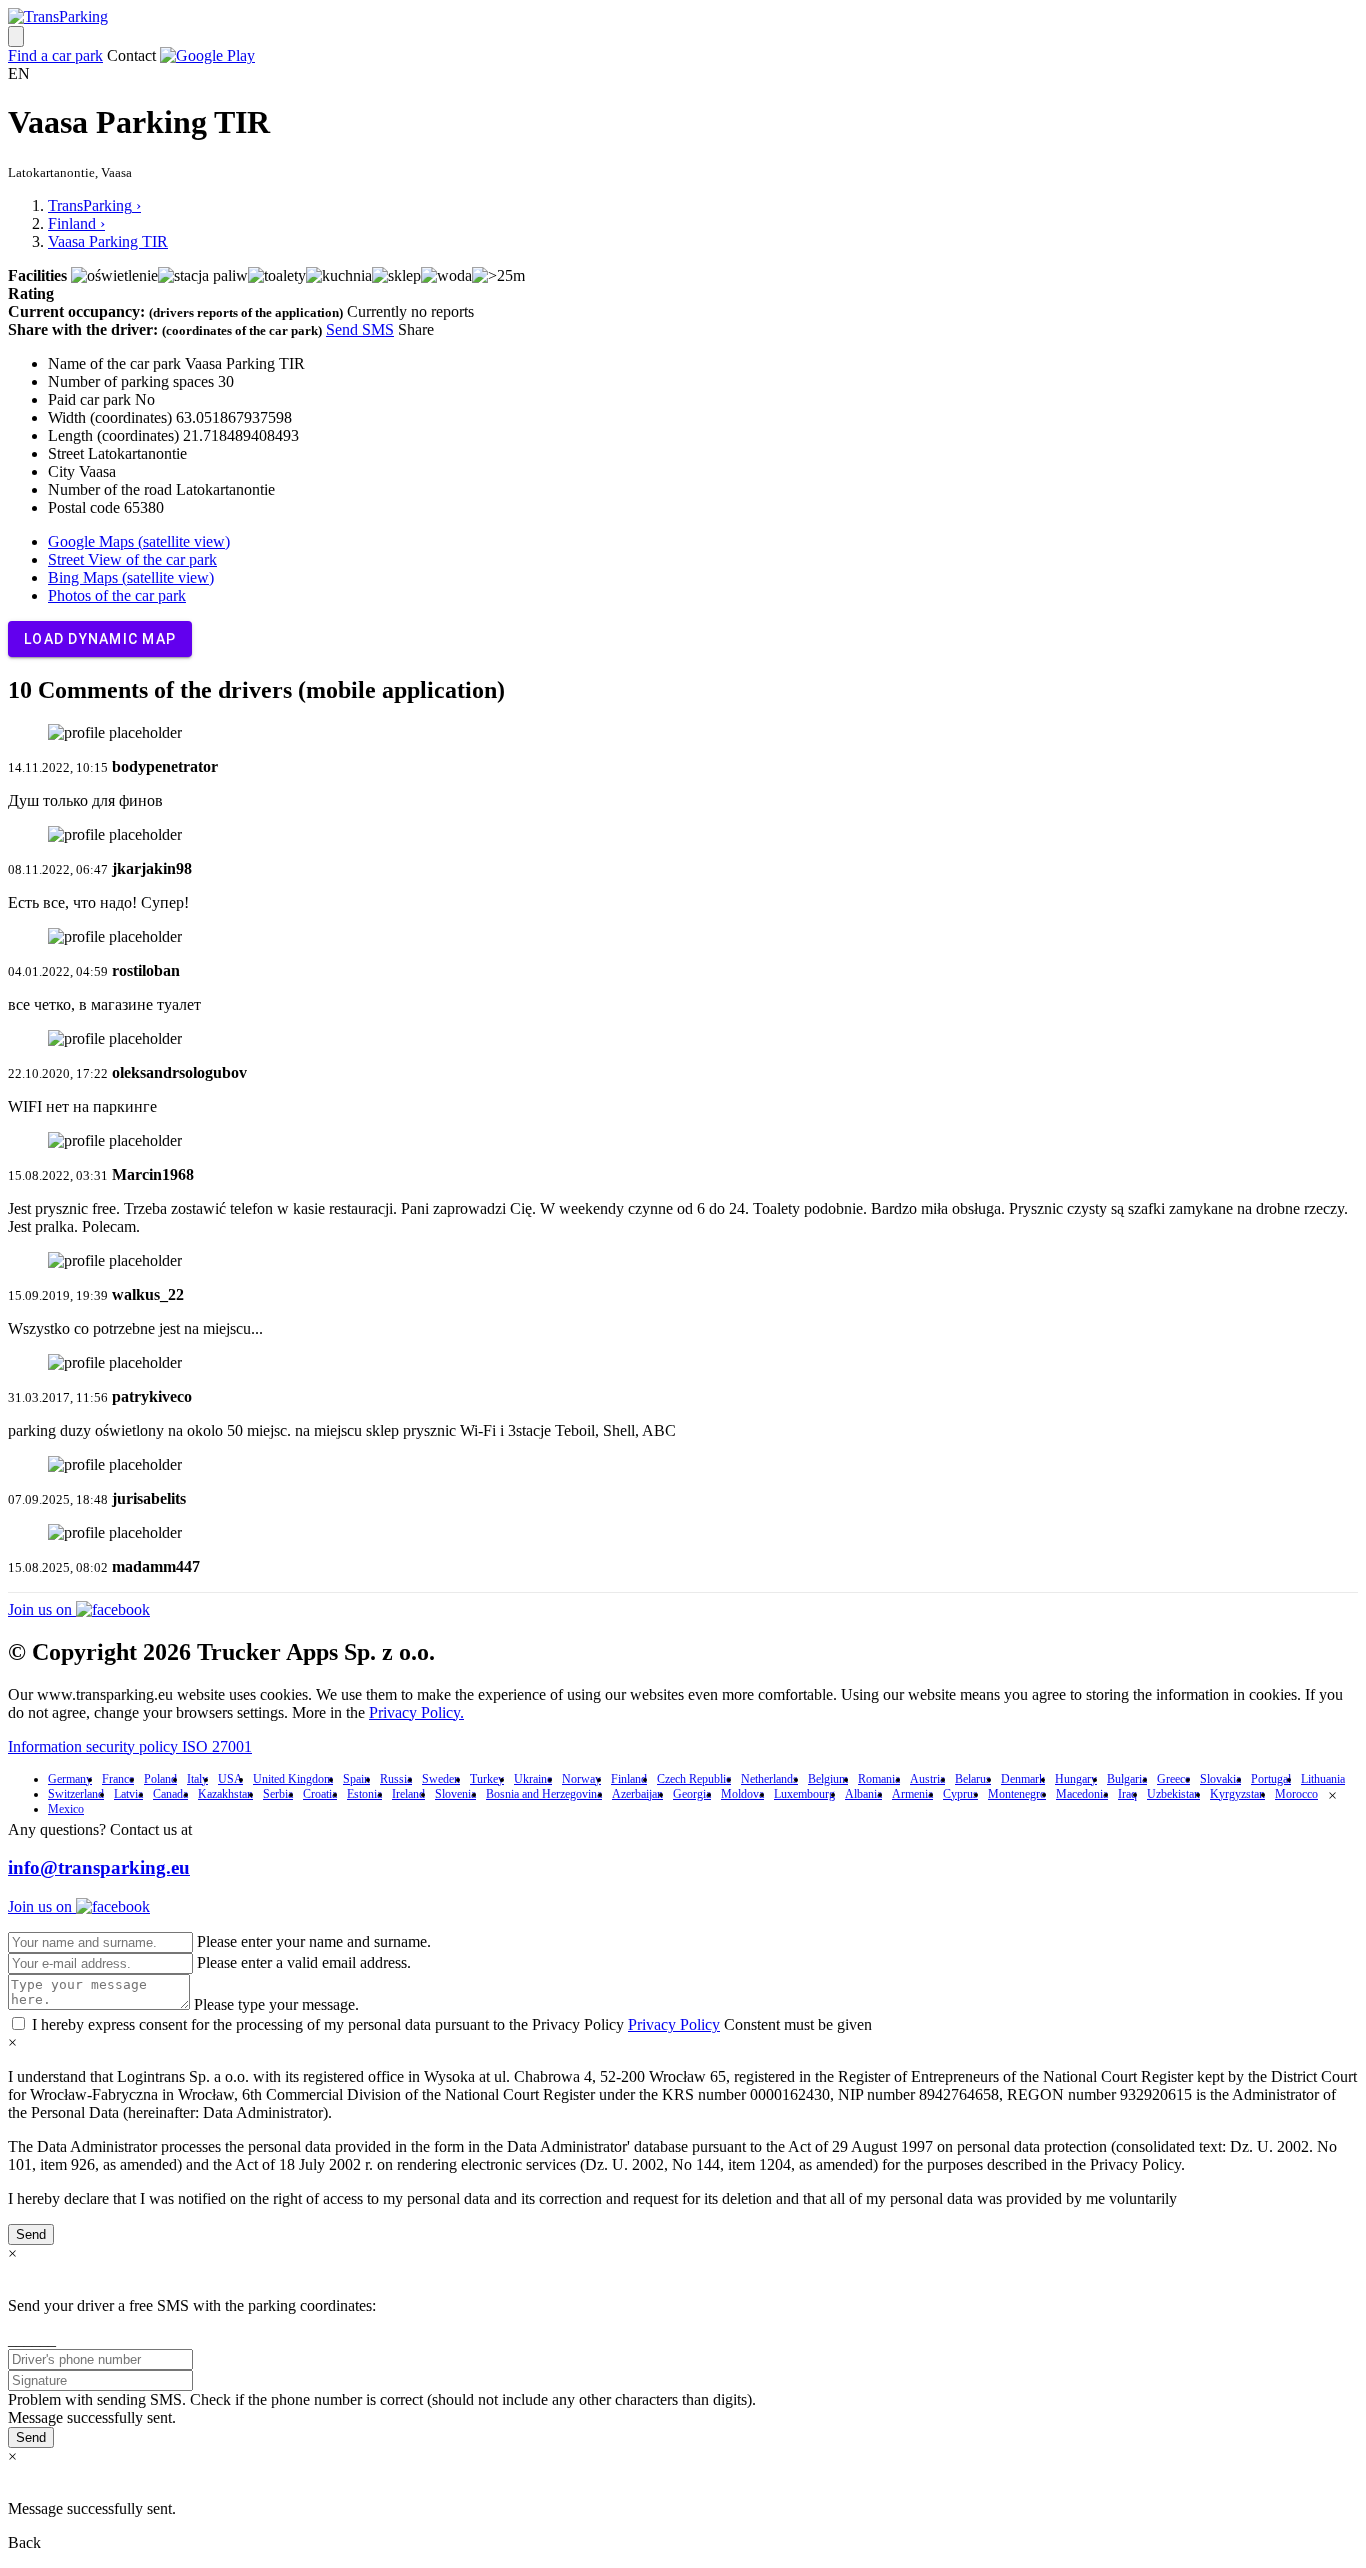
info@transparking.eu (99, 1867)
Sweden (441, 1779)
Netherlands (769, 1779)
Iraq (1127, 1794)
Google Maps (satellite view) (139, 541)
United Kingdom (293, 1779)
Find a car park (55, 55)
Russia (396, 1779)
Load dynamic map (100, 639)
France (118, 1779)
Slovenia (455, 1794)
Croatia (320, 1794)
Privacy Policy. (416, 1712)
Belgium (828, 1779)
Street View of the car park (132, 559)
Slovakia (1220, 1779)
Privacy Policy (674, 2024)
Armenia (912, 1794)
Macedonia (1082, 1794)
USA (230, 1779)
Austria (927, 1779)
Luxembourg (804, 1794)
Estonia (364, 1794)
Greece (1173, 1779)
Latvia (128, 1794)
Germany (70, 1779)
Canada (170, 1794)
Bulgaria (1127, 1779)
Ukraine (533, 1779)
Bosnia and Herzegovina (544, 1794)
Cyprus (960, 1794)
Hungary (1076, 1779)
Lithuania (1323, 1779)
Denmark (1023, 1779)
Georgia (692, 1794)
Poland (160, 1779)
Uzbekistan (1173, 1794)
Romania (879, 1779)
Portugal (1271, 1779)
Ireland (408, 1794)
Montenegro (1017, 1794)
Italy (197, 1779)
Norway (581, 1779)
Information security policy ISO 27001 (130, 1746)
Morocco (1296, 1794)
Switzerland (76, 1794)
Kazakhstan (225, 1794)
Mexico (66, 1809)
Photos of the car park (117, 595)
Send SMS (360, 329)
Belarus (973, 1779)
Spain (356, 1779)
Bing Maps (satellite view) (131, 577)
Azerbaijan (637, 1794)
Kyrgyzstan (1237, 1794)
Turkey (487, 1779)
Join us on (42, 1609)
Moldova (742, 1794)
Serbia (278, 1794)
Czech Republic (694, 1779)
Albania (863, 1794)
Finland (629, 1779)
